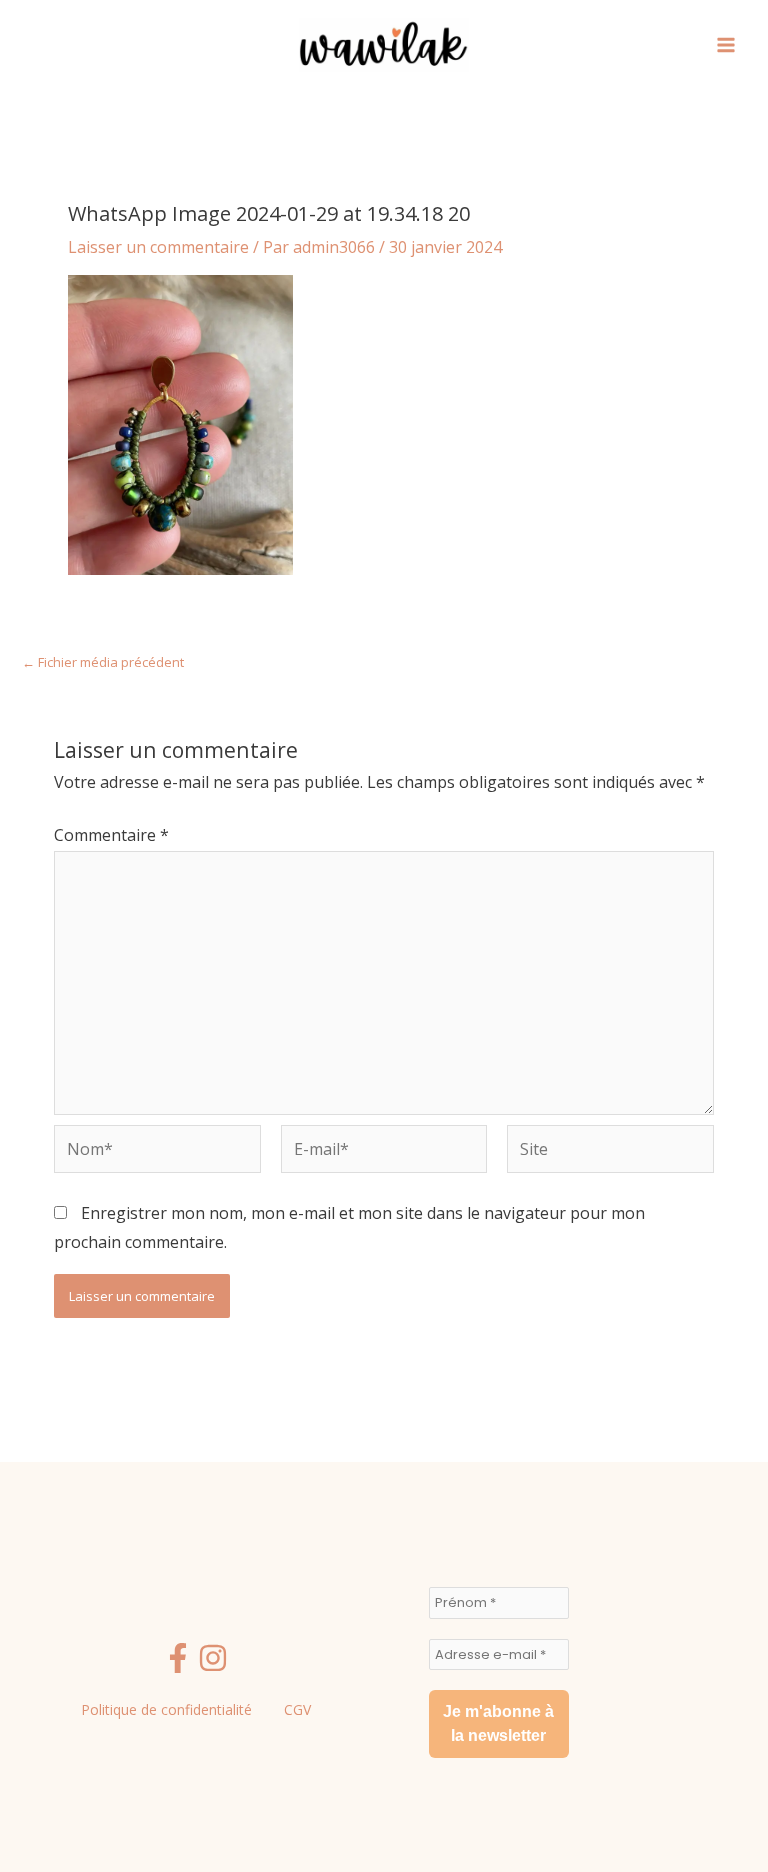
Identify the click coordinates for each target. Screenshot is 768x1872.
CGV (297, 1709)
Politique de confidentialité (166, 1709)
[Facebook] (178, 1658)
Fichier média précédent (103, 662)
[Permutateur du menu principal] (726, 45)
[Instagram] (213, 1658)
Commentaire (111, 835)
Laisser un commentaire (158, 247)
